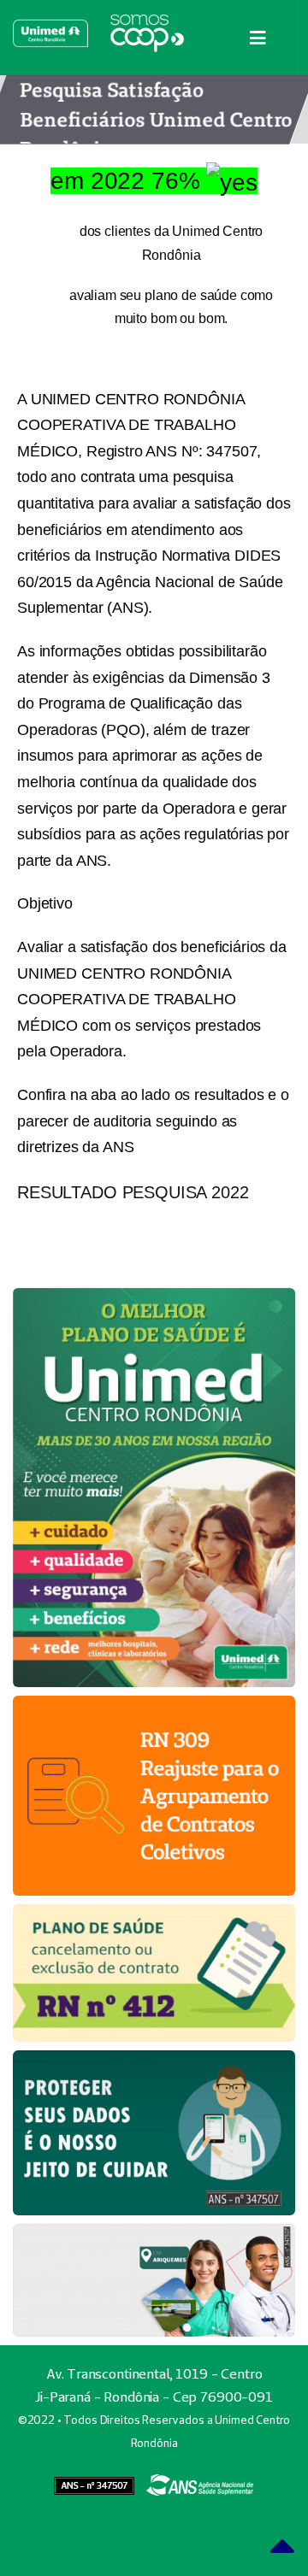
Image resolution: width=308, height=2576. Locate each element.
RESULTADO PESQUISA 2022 (133, 1192)
